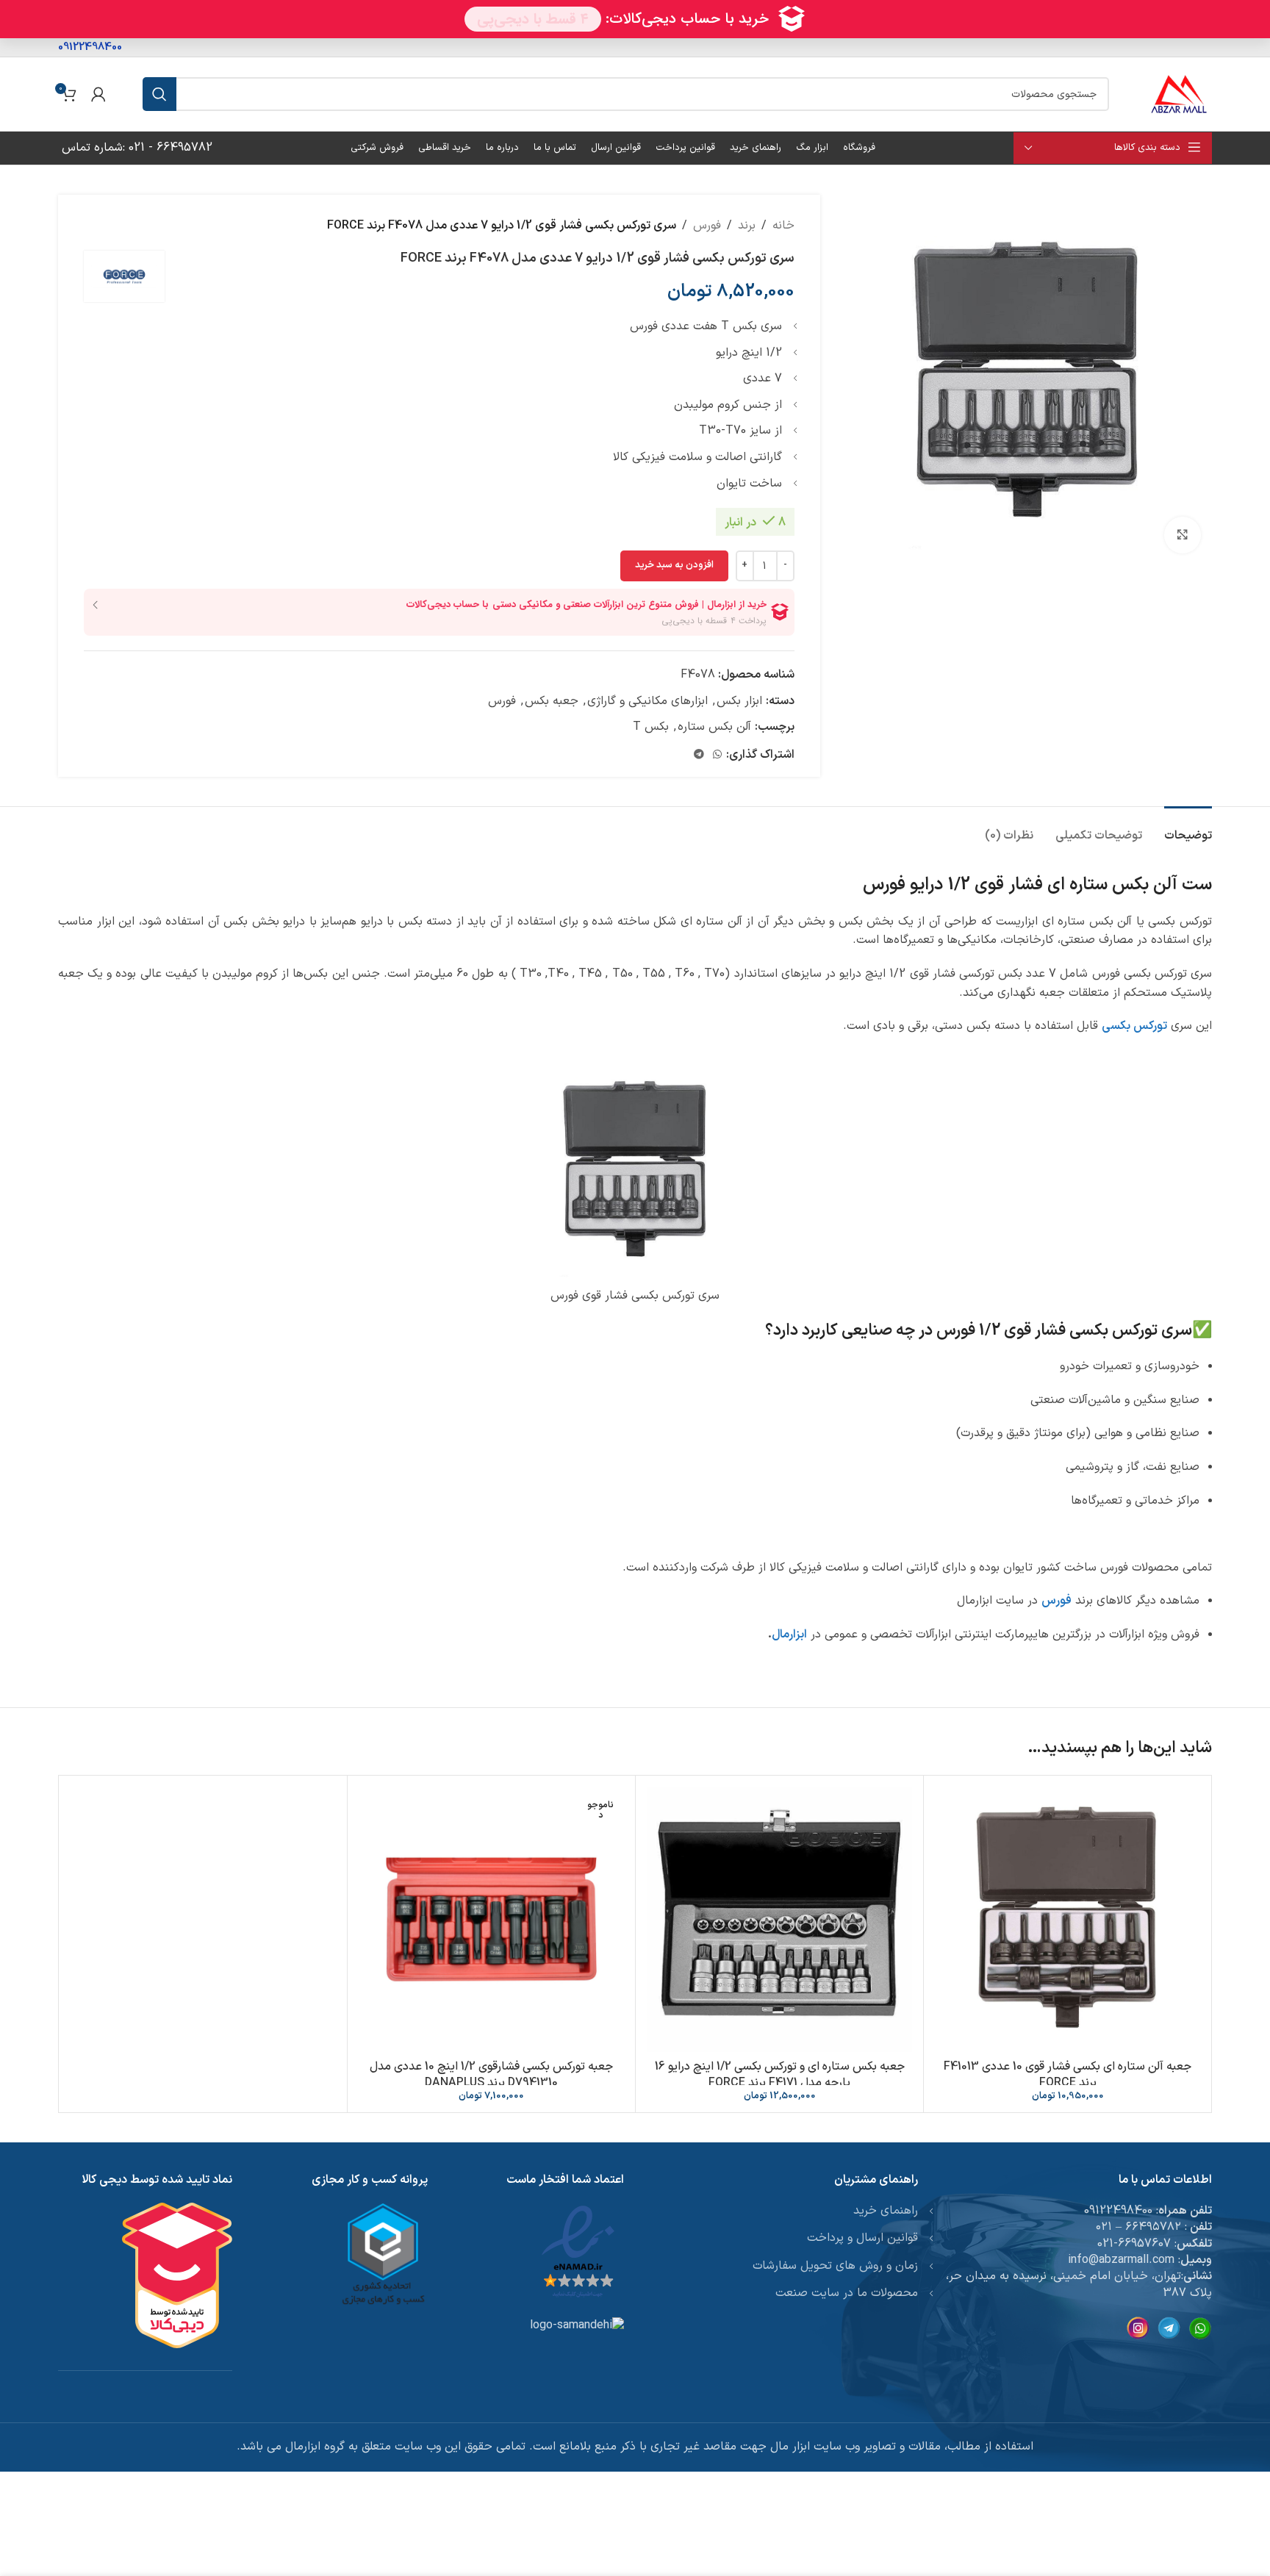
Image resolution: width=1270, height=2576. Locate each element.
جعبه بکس (552, 701)
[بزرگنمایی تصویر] (1183, 535)
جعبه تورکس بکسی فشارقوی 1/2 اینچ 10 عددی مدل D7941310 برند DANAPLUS (491, 2075)
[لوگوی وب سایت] (1179, 93)
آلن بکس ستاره (714, 727)
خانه (783, 226)
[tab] (1188, 829)
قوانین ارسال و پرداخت (862, 2238)
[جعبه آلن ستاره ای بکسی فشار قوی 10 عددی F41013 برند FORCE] (1068, 1919)
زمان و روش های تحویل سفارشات (835, 2266)
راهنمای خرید (886, 2211)
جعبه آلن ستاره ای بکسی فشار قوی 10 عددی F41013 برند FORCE (1068, 2075)
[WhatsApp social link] (717, 755)
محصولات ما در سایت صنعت (847, 2293)
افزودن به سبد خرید (674, 565)
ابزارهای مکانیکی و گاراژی (647, 701)
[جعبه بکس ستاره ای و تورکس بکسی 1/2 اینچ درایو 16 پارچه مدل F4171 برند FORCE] (779, 1919)
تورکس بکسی (1134, 1026)
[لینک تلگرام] (699, 755)
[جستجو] (159, 94)
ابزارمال (789, 1635)
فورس (707, 226)
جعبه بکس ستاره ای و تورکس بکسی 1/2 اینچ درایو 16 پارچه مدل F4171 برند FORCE (780, 2075)
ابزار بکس (739, 701)
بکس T (651, 727)
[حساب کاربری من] (98, 94)
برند (747, 226)
